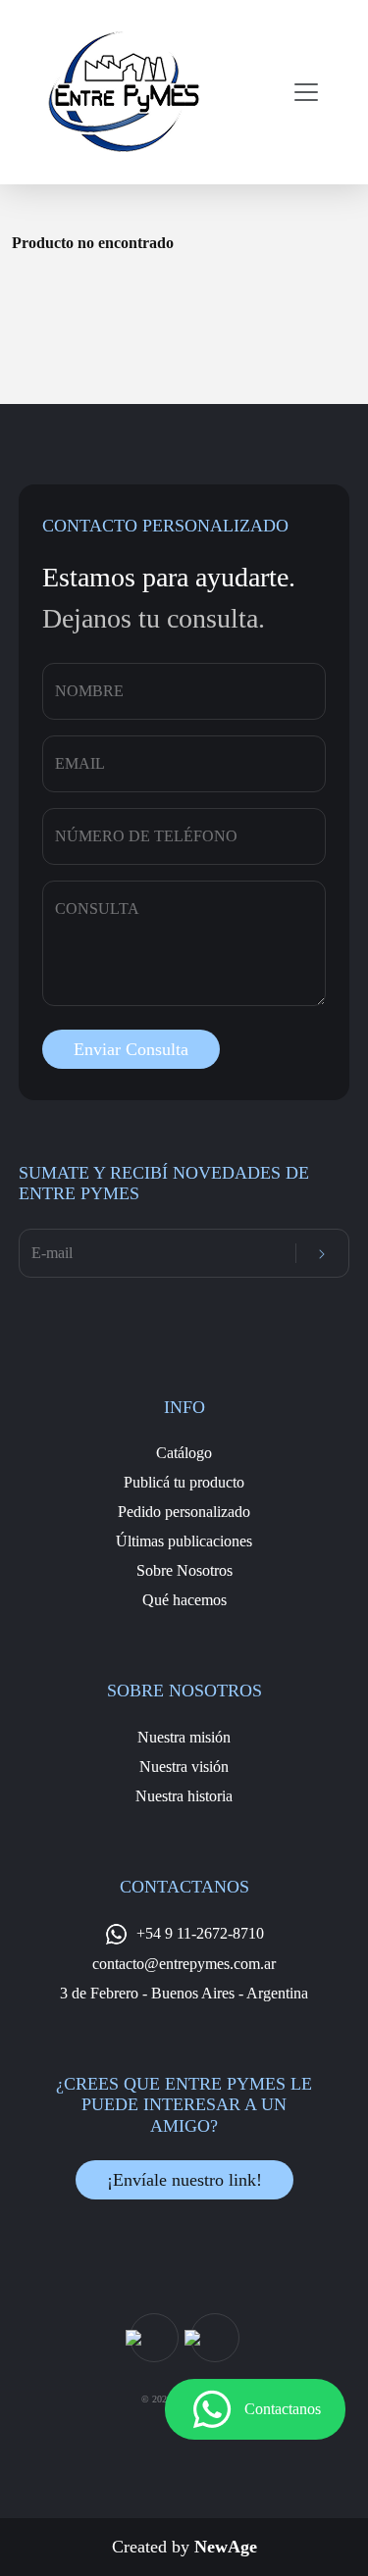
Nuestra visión (184, 1767)
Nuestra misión (184, 1737)
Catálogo (184, 1453)
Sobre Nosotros (184, 1570)
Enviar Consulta (131, 1049)
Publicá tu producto (184, 1482)
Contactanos (283, 2409)
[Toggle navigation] (300, 92)
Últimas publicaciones (184, 1541)
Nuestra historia (184, 1796)
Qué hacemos (184, 1600)
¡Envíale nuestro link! (184, 2180)
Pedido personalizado (184, 1512)
